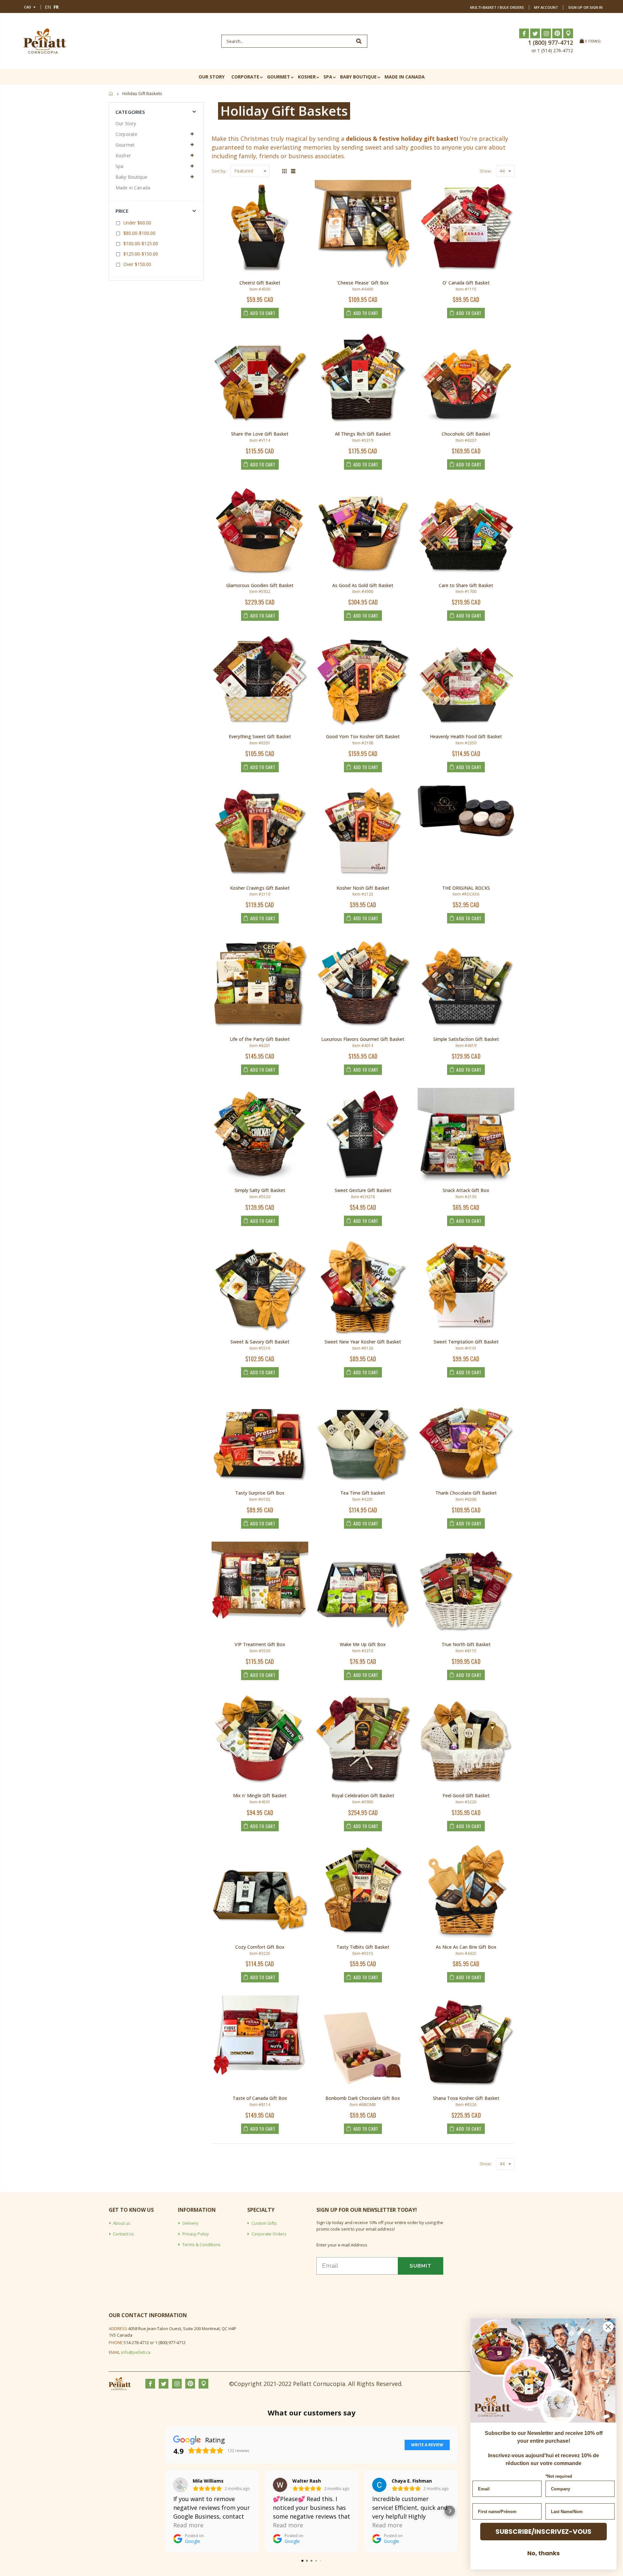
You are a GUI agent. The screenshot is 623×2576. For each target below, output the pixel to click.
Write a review (427, 2445)
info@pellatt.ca (136, 2352)
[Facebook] (524, 33)
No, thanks (544, 2553)
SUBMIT (421, 2266)
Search (359, 41)
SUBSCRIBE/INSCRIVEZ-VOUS (544, 2532)
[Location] (568, 33)
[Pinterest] (557, 33)
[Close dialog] (608, 2327)
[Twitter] (535, 33)
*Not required (559, 2476)
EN (48, 7)
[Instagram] (546, 33)
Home (111, 94)
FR (56, 7)
